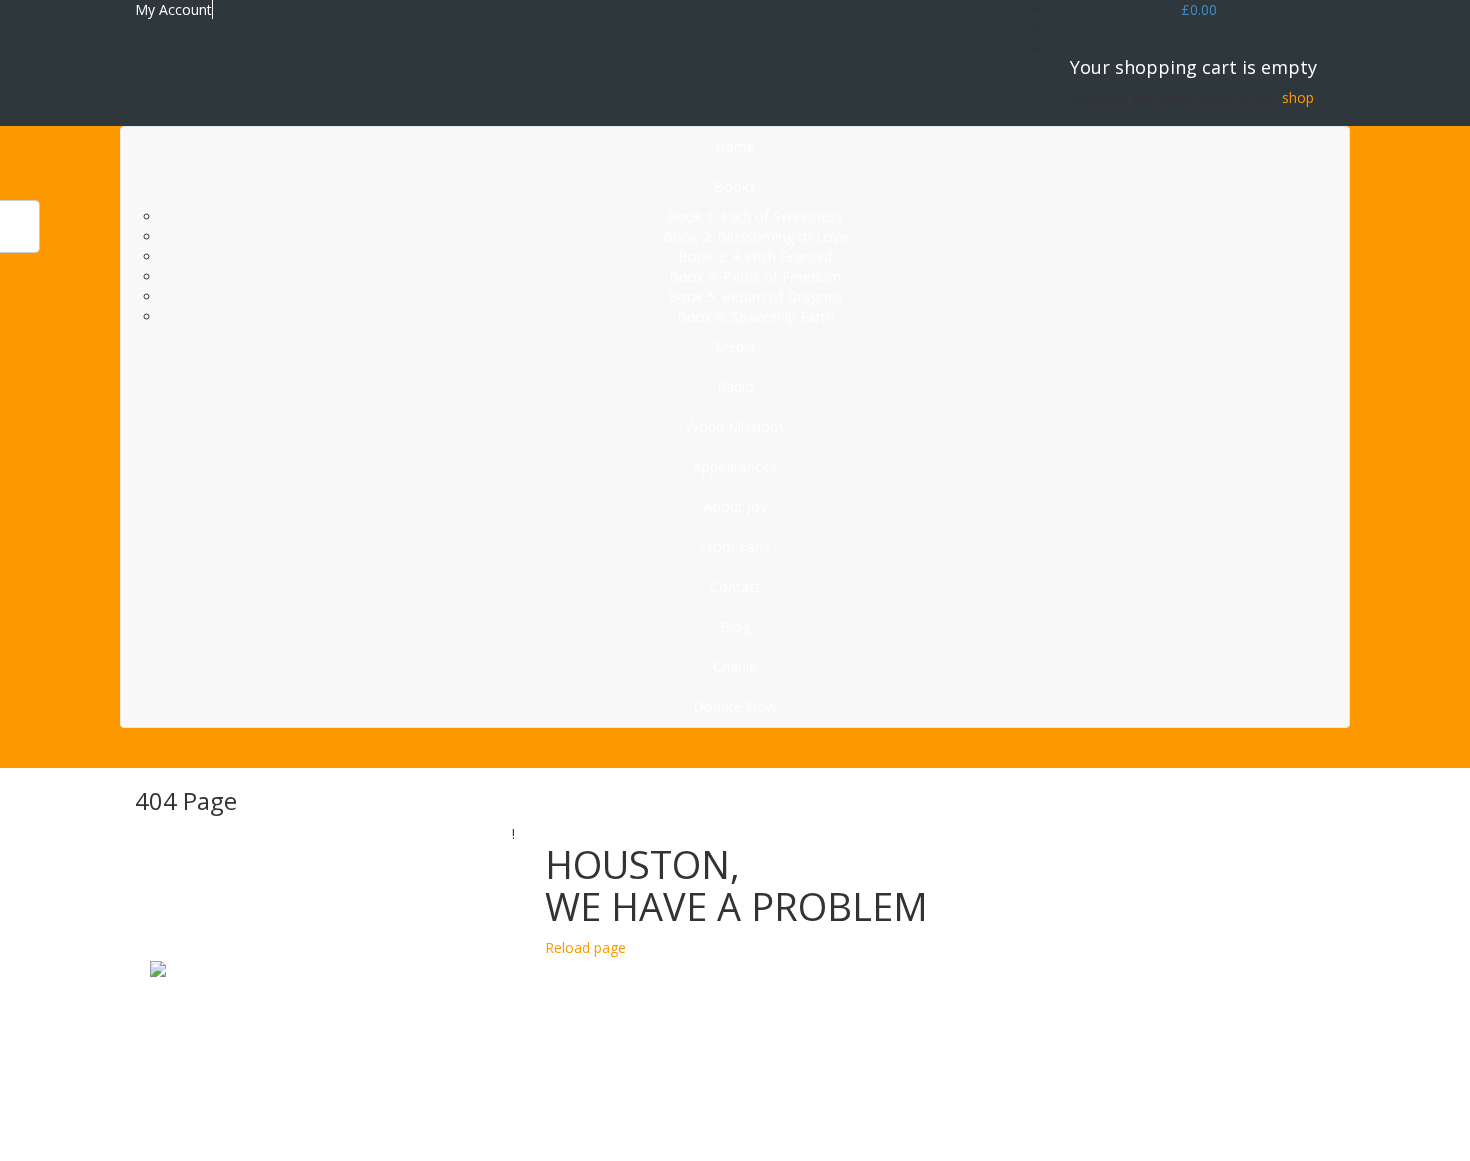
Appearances (735, 466)
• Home (814, 1000)
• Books (815, 1020)
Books (735, 186)
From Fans (735, 546)
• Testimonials (836, 1100)
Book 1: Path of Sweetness (755, 216)
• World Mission (840, 1060)
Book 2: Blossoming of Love (755, 236)
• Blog (809, 1140)
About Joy (735, 506)
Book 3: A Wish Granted (755, 256)
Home (735, 146)
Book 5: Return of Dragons (755, 296)
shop (1298, 97)
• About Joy (826, 1080)
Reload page (585, 947)
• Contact (820, 1120)
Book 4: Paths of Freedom (755, 276)
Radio (735, 386)
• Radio (813, 1040)
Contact (735, 586)
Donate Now (735, 706)
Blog (735, 626)
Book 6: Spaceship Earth (755, 316)
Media (735, 346)
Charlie (735, 666)
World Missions (735, 426)
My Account (173, 9)
